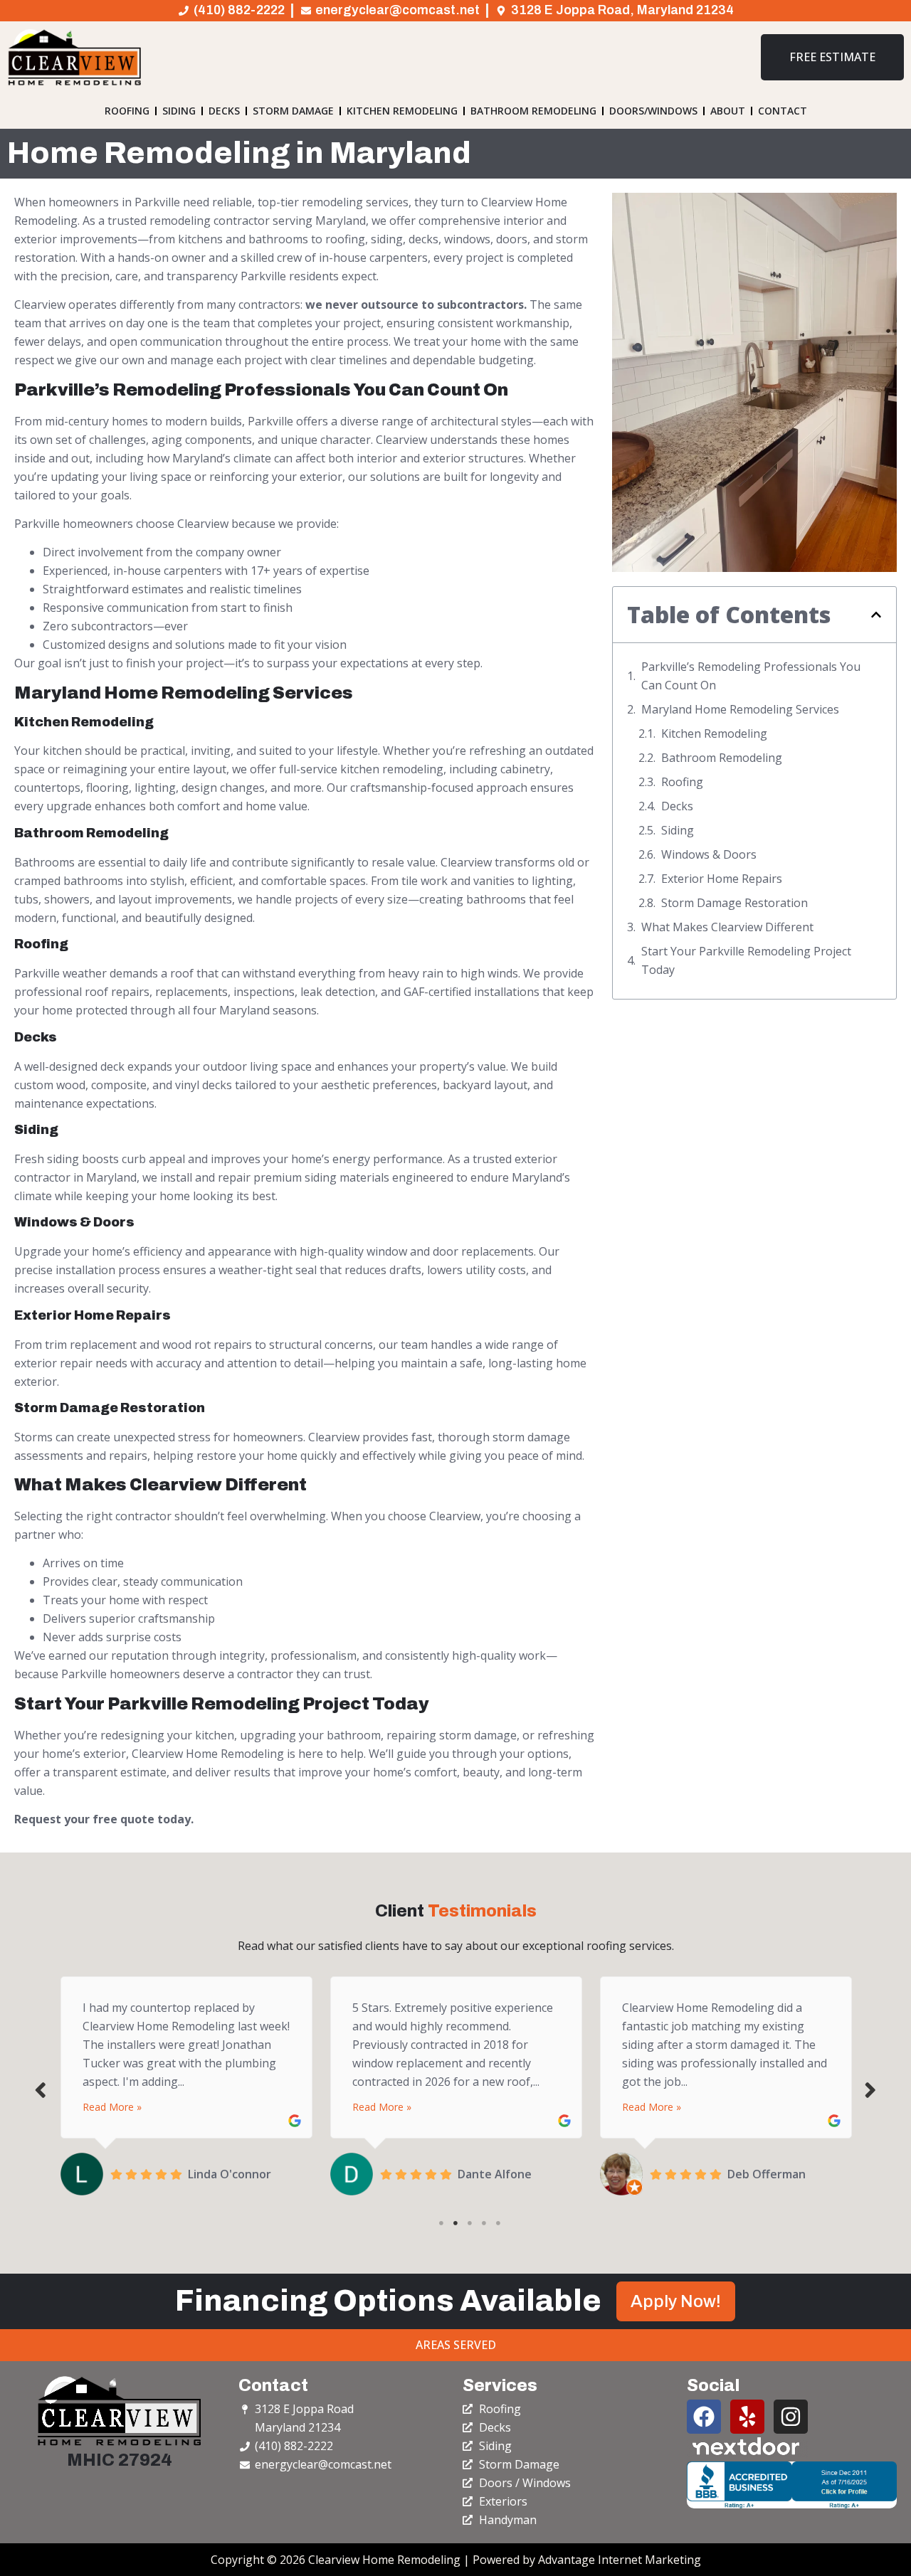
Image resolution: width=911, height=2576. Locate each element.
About (728, 111)
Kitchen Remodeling (402, 111)
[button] (876, 615)
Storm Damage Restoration (734, 903)
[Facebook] (704, 2417)
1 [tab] (441, 2223)
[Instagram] (791, 2417)
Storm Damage (293, 111)
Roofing (127, 111)
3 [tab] (470, 2223)
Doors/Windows (653, 111)
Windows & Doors (709, 854)
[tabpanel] (186, 2082)
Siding (179, 111)
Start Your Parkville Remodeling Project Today (746, 960)
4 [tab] (484, 2223)
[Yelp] (747, 2417)
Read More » (112, 2107)
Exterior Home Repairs (722, 879)
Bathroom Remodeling (533, 111)
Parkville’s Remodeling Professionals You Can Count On (751, 676)
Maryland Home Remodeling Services (740, 709)
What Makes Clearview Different (727, 927)
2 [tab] (455, 2223)
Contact (783, 111)
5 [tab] (498, 2223)
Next (870, 2089)
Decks (224, 111)
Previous (41, 2089)
